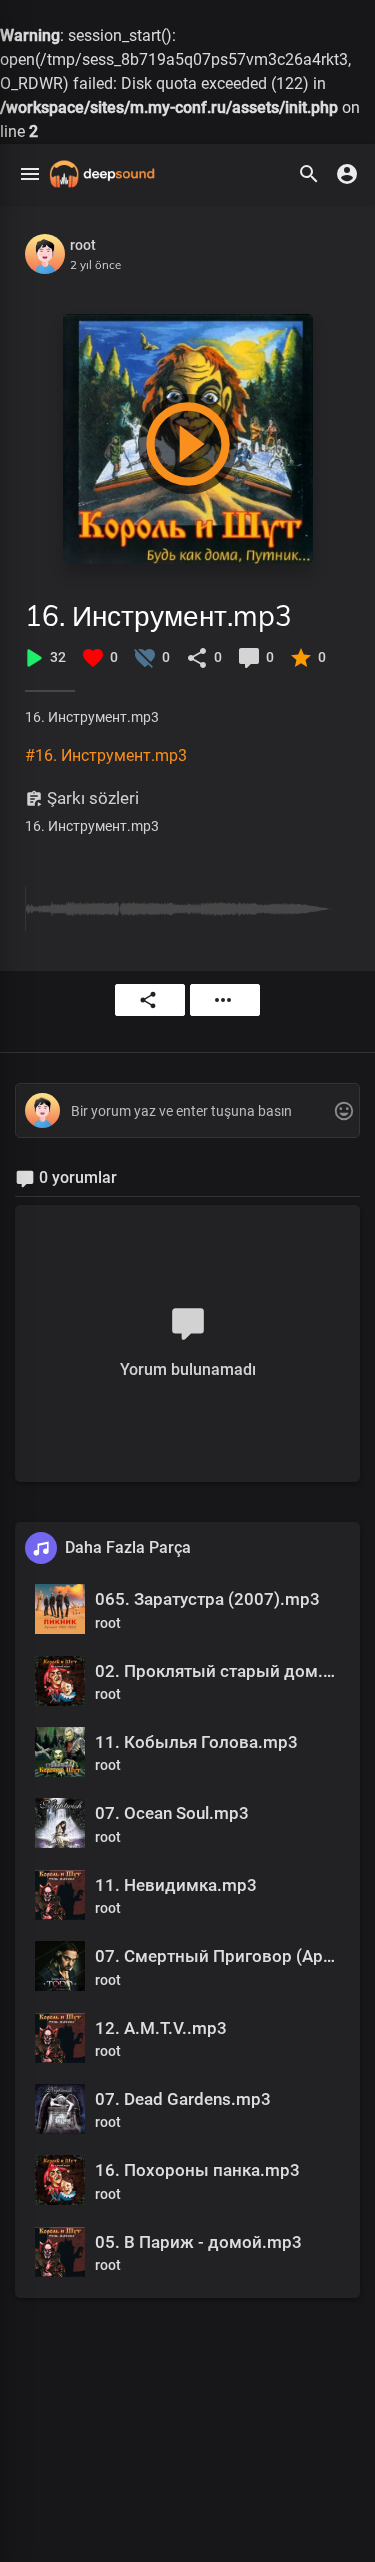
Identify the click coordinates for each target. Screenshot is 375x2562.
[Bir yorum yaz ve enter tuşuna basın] (187, 1111)
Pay (150, 1000)
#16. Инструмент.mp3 (106, 755)
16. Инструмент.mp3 (158, 615)
